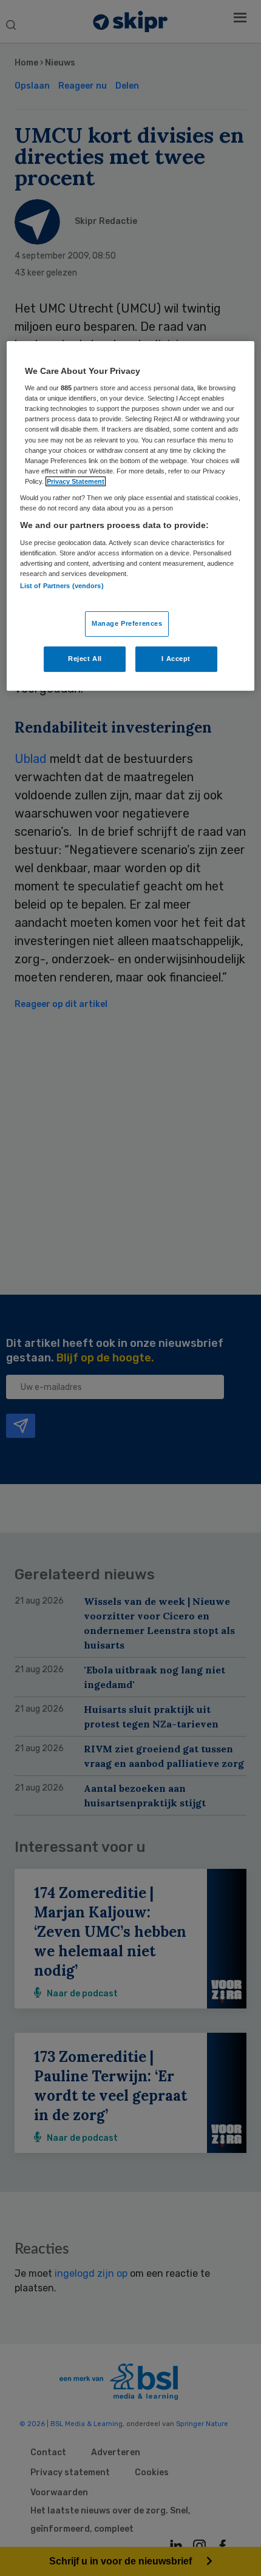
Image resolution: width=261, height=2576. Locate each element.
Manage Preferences (127, 623)
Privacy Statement (76, 481)
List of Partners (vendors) (62, 586)
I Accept (176, 659)
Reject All (85, 659)
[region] (131, 516)
